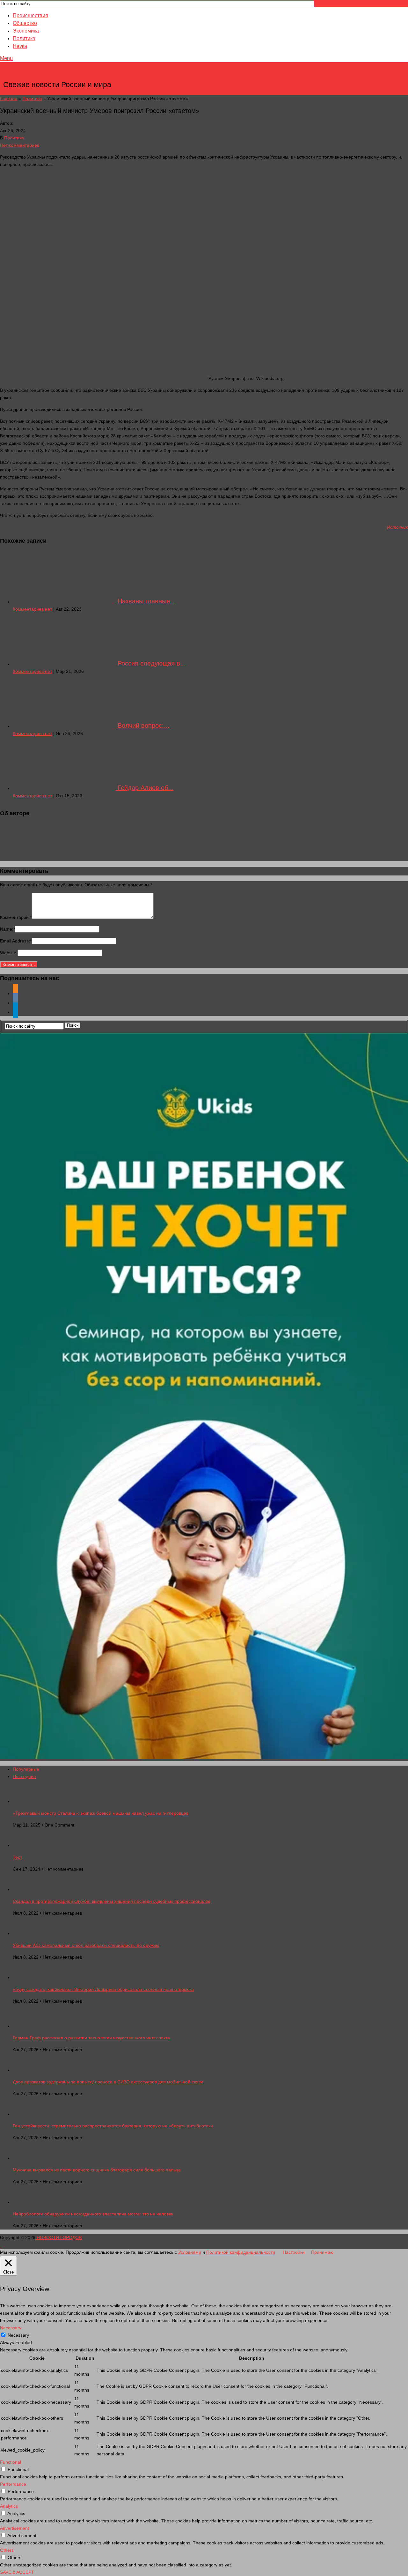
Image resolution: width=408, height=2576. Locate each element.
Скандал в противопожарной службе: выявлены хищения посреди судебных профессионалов (112, 1901)
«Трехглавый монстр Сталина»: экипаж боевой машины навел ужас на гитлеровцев (101, 1813)
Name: (7, 929)
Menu (6, 58)
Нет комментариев (20, 145)
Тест (17, 1857)
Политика (24, 38)
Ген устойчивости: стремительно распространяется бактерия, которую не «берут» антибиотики (113, 2126)
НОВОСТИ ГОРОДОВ (58, 75)
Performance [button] (13, 2484)
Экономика (26, 31)
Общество (25, 23)
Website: (9, 953)
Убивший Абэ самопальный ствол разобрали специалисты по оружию (86, 1945)
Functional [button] (11, 2462)
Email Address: (16, 941)
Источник (397, 527)
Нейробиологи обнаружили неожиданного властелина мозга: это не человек (93, 2214)
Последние (24, 1776)
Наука (20, 46)
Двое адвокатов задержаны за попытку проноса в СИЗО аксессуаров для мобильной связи (108, 2082)
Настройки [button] (294, 2252)
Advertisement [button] (15, 2528)
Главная (9, 99)
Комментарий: (16, 917)
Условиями (190, 2252)
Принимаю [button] (322, 2252)
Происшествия (30, 15)
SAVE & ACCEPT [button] (17, 2572)
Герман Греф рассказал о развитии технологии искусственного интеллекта (91, 2038)
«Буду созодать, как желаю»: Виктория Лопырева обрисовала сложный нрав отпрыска (103, 1989)
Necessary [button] (11, 2328)
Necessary (18, 2335)
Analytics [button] (9, 2506)
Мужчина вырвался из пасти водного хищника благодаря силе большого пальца (97, 2170)
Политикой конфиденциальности (241, 2252)
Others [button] (7, 2550)
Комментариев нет (32, 609)
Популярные (26, 1769)
